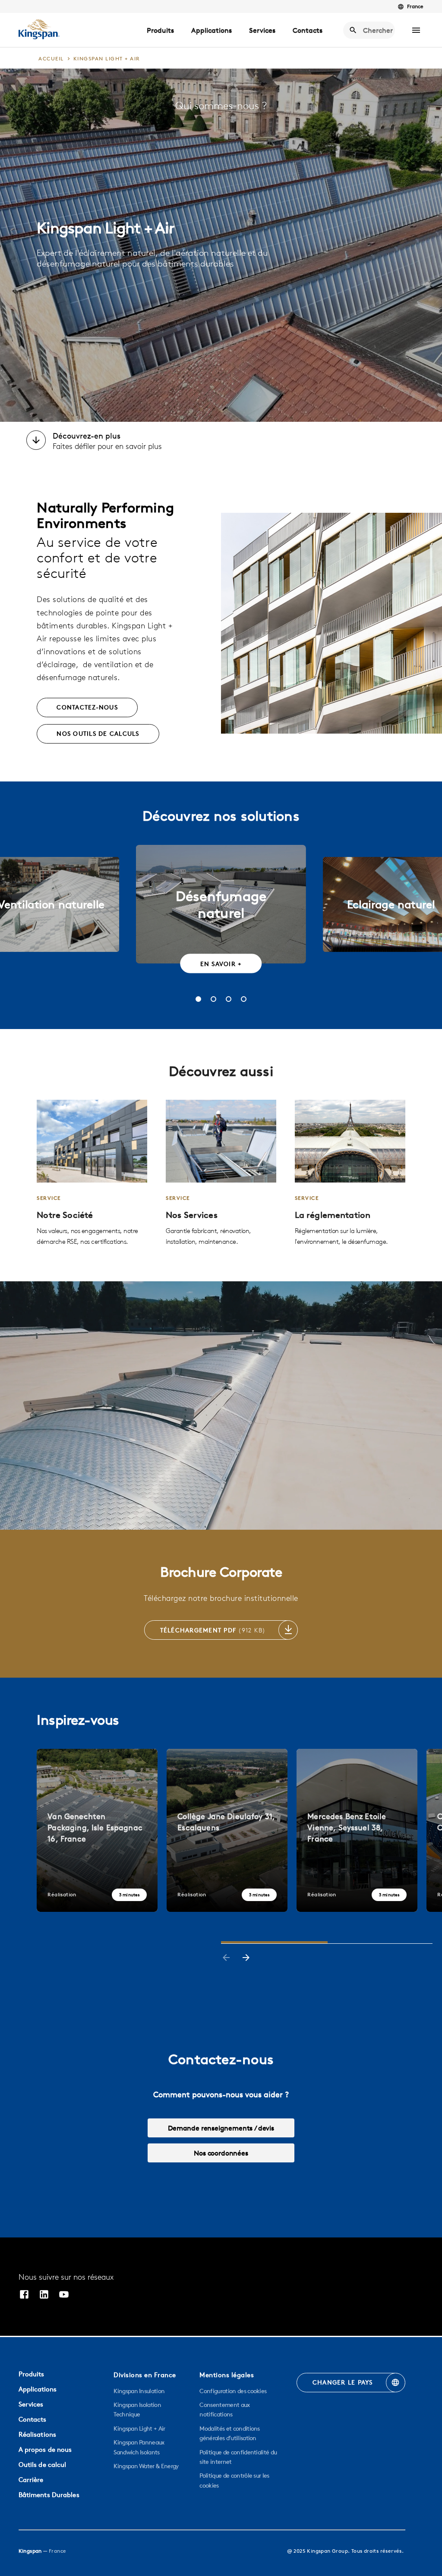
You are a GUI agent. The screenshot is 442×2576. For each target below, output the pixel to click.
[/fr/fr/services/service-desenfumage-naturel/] (221, 1173)
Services (262, 30)
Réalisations (37, 2434)
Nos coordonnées (221, 2153)
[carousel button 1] (198, 999)
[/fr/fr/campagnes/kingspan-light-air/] (92, 1173)
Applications (212, 30)
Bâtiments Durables (49, 2495)
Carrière (31, 2480)
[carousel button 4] (244, 999)
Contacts (308, 30)
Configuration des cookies (233, 2391)
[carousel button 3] (229, 999)
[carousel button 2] (213, 999)
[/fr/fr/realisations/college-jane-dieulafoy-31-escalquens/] (227, 1830)
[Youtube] (64, 2295)
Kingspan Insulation (139, 2391)
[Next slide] (246, 1958)
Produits (160, 30)
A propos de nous (45, 2449)
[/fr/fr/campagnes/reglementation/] (350, 1173)
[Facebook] (24, 2295)
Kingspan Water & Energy (146, 2466)
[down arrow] (36, 441)
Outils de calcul (43, 2465)
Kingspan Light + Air (139, 2429)
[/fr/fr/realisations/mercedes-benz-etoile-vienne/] (357, 1830)
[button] (416, 30)
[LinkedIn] (44, 2295)
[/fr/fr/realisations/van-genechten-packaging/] (97, 1830)
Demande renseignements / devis (221, 2128)
